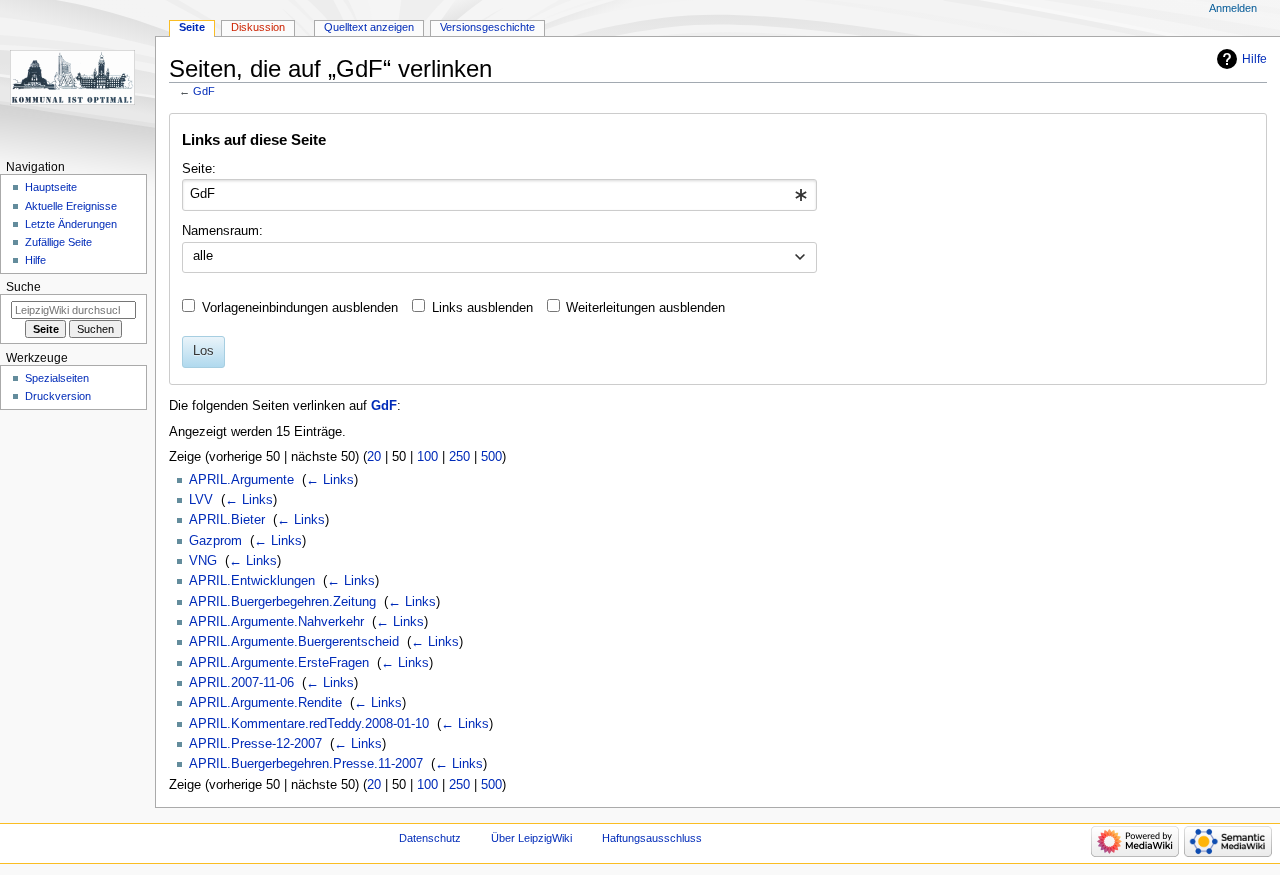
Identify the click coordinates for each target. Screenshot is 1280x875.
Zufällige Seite (58, 242)
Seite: (199, 169)
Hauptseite (51, 187)
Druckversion (58, 396)
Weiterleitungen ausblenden (645, 308)
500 (491, 457)
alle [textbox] (203, 256)
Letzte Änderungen (71, 224)
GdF (204, 91)
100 (427, 457)
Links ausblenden (482, 308)
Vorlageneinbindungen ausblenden (300, 308)
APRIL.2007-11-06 (241, 683)
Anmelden (1233, 8)
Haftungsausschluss (652, 838)
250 (459, 457)
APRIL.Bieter (227, 520)
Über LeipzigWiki (531, 838)
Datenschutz (430, 838)
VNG (203, 561)
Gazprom (215, 541)
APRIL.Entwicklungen (252, 581)
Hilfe (1254, 59)
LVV (201, 500)
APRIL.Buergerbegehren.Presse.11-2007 (306, 764)
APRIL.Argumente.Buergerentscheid (294, 642)
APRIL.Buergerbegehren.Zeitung (282, 602)
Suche (23, 287)
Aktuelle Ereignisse (71, 206)
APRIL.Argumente (241, 480)
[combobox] (499, 195)
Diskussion (258, 27)
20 (374, 457)
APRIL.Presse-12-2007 (255, 744)
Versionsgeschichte (487, 27)
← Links (330, 480)
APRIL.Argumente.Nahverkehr (276, 622)
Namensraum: (222, 231)
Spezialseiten (57, 378)
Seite (192, 27)
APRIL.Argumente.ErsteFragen (279, 663)
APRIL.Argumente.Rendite (265, 703)
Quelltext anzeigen (369, 27)
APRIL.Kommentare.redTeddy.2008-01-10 (309, 724)
